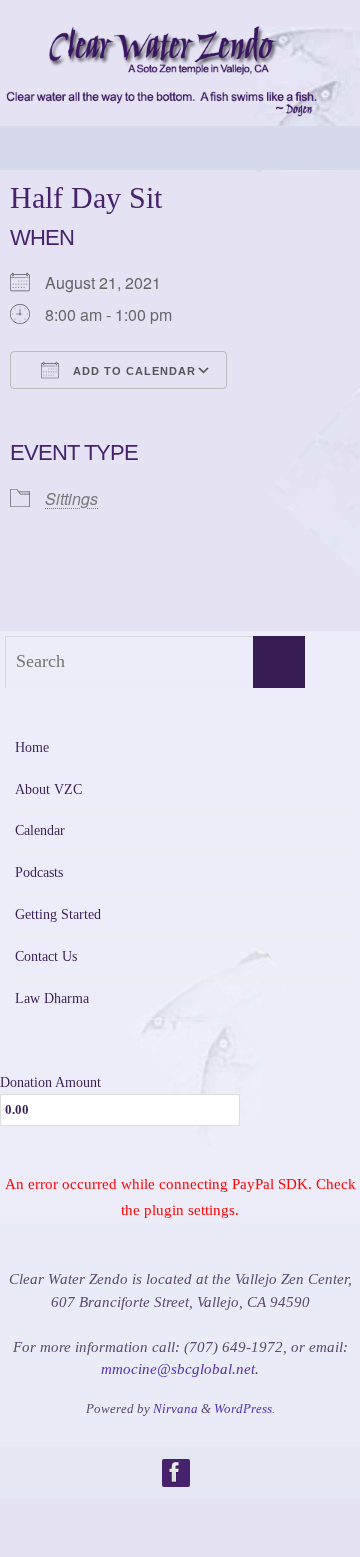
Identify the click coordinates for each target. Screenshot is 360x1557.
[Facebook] (175, 1472)
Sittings (71, 498)
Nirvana (175, 1408)
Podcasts (39, 872)
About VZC (48, 789)
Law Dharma (52, 998)
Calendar (40, 830)
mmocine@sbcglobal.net (178, 1369)
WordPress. (244, 1408)
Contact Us (46, 956)
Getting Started (58, 914)
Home (32, 747)
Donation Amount (50, 1082)
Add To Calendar (132, 371)
